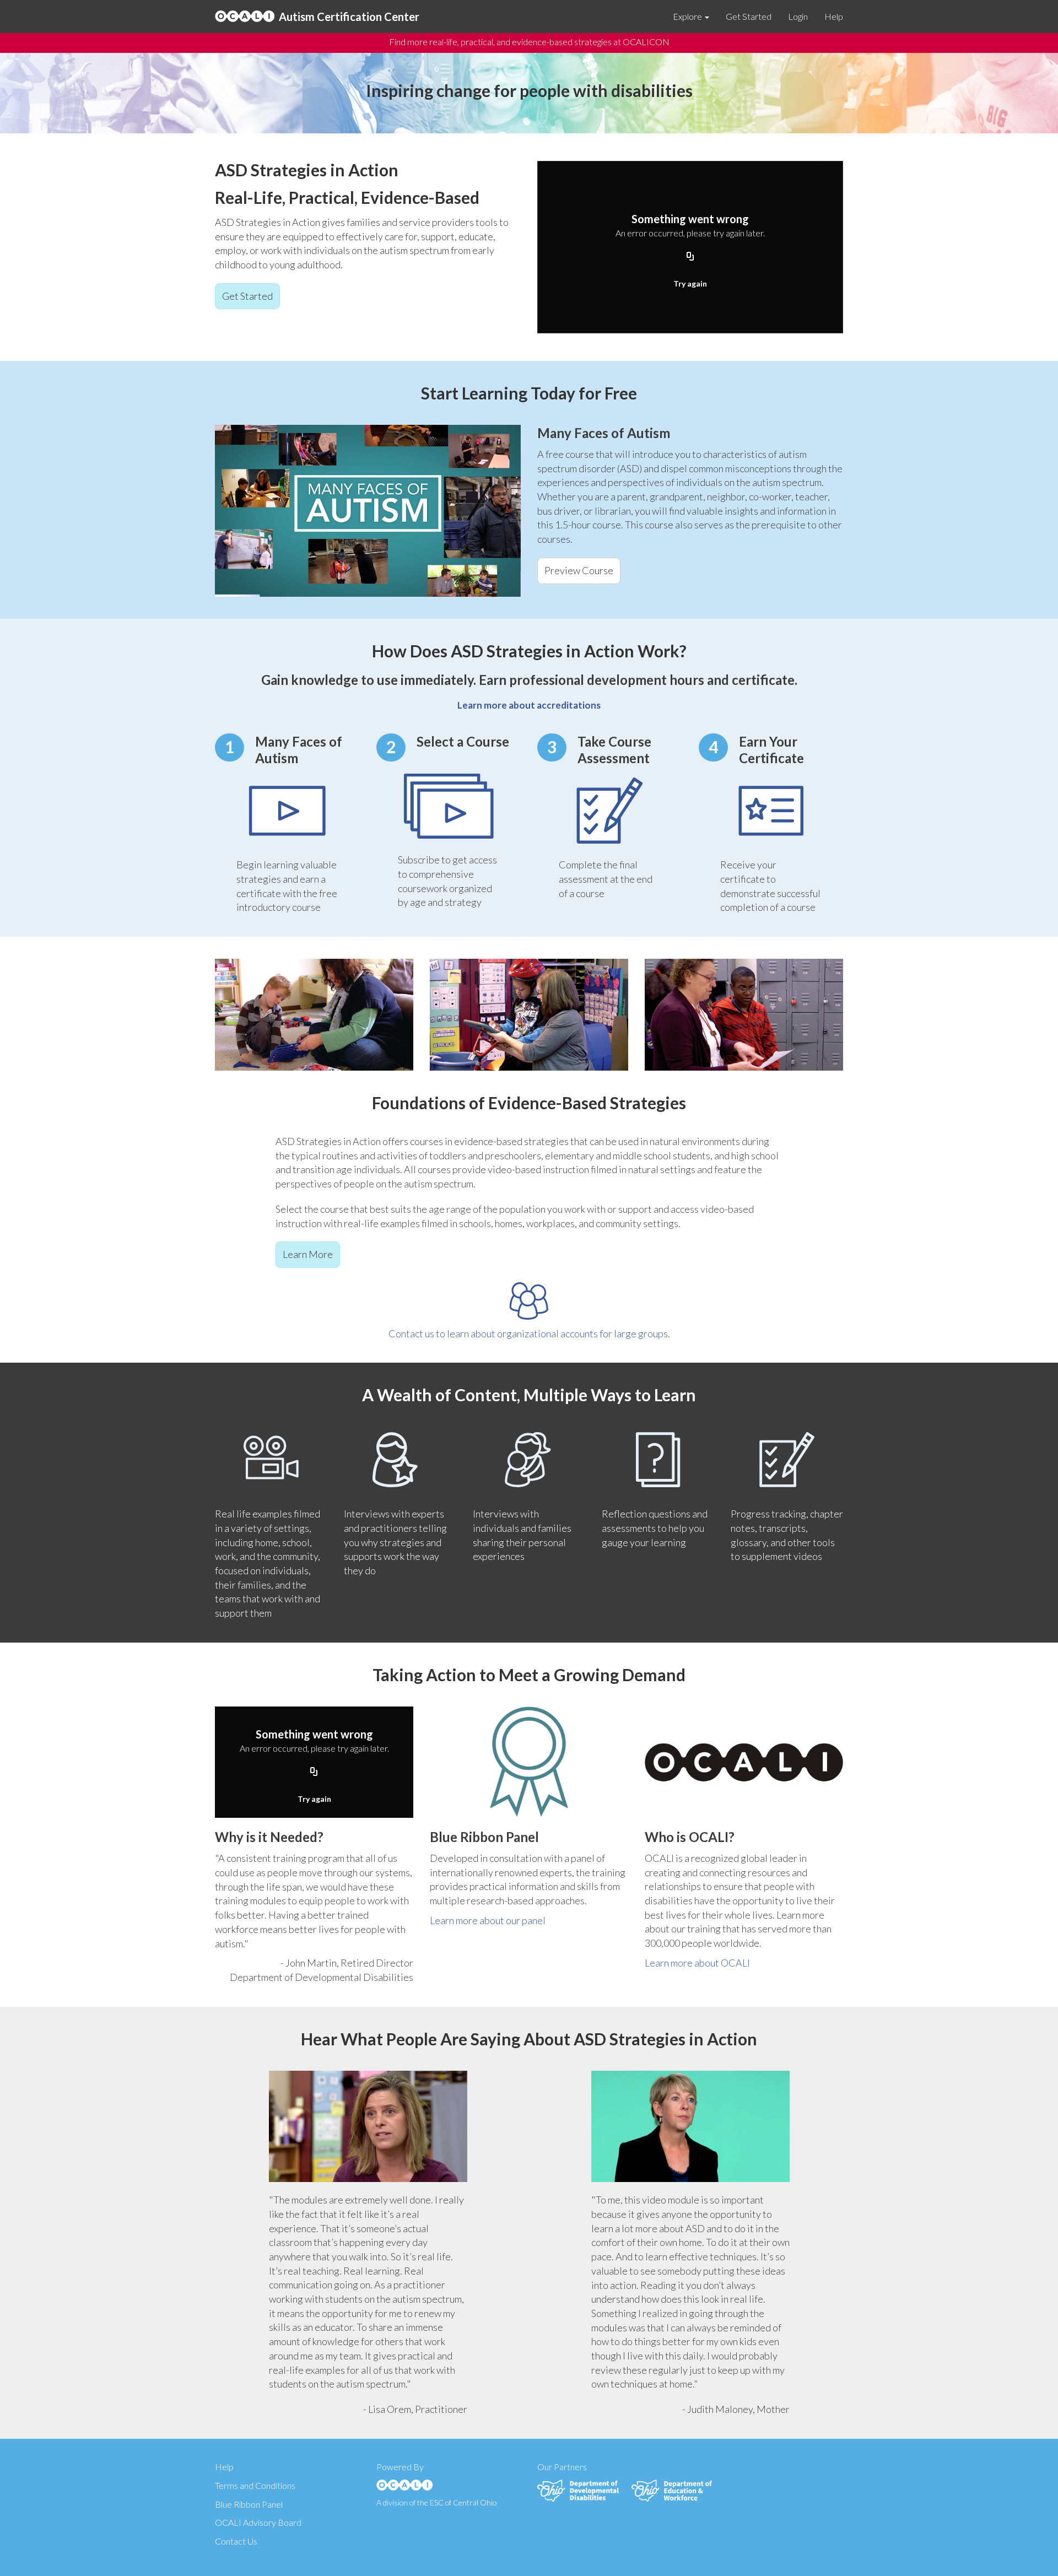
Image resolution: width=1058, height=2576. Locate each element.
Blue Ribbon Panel (249, 2504)
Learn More (308, 1254)
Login (798, 16)
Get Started (749, 16)
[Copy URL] (690, 257)
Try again (690, 283)
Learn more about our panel (488, 1920)
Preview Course (579, 570)
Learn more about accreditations (529, 705)
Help (834, 16)
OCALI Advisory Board (258, 2522)
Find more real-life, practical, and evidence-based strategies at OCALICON (529, 42)
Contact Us (236, 2541)
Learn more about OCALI (697, 1963)
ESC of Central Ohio (463, 2502)
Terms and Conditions (255, 2485)
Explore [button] (688, 16)
